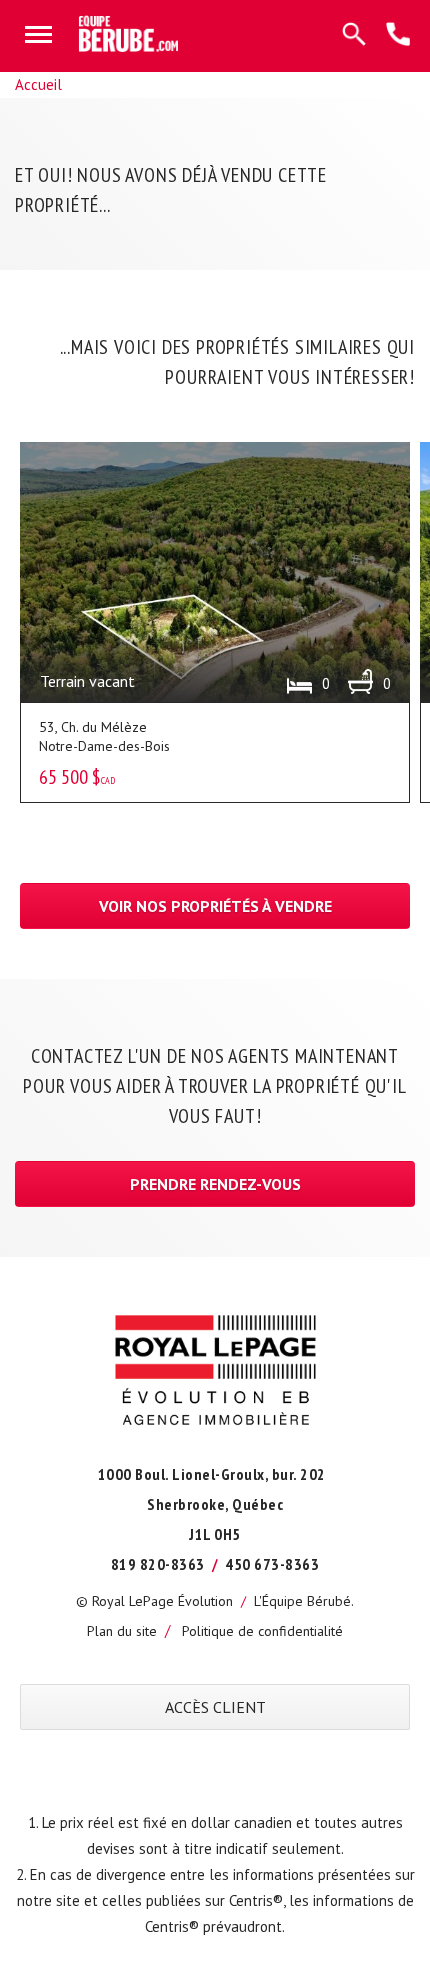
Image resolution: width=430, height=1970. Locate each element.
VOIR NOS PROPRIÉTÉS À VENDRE (215, 906)
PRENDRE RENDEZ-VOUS (215, 1184)
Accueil (38, 84)
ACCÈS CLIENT (215, 1707)
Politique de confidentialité (262, 1631)
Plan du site (122, 1631)
